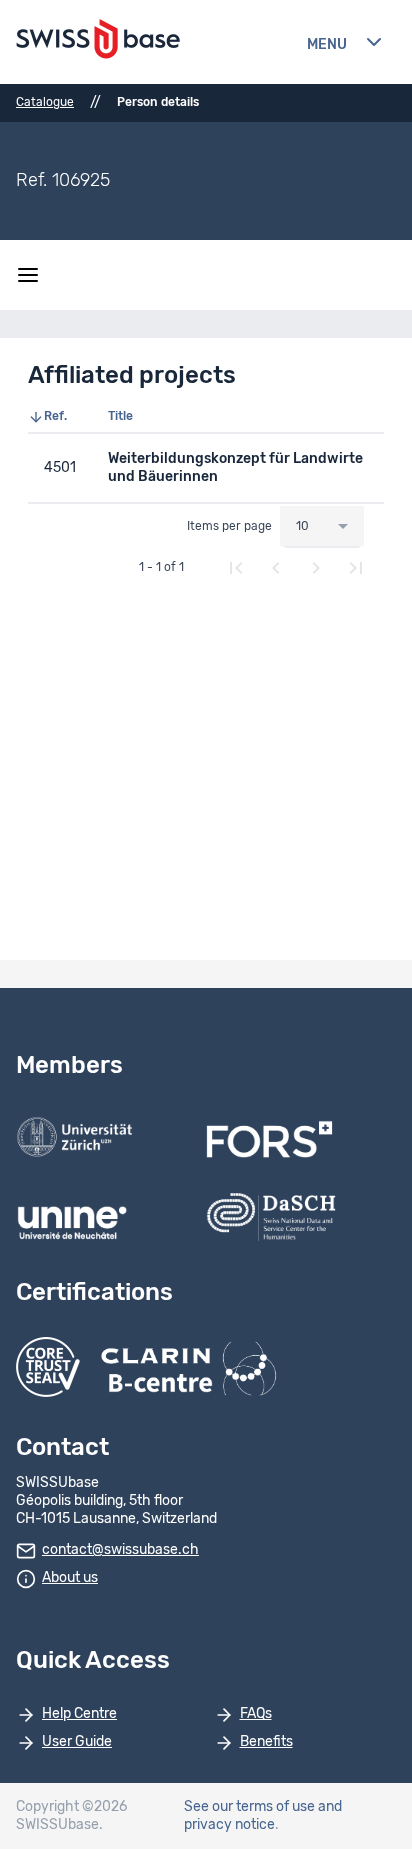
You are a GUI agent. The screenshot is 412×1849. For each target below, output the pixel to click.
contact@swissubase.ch (120, 1550)
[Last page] (356, 568)
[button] (60, 417)
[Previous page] (276, 568)
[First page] (236, 568)
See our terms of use (249, 1807)
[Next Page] (316, 568)
